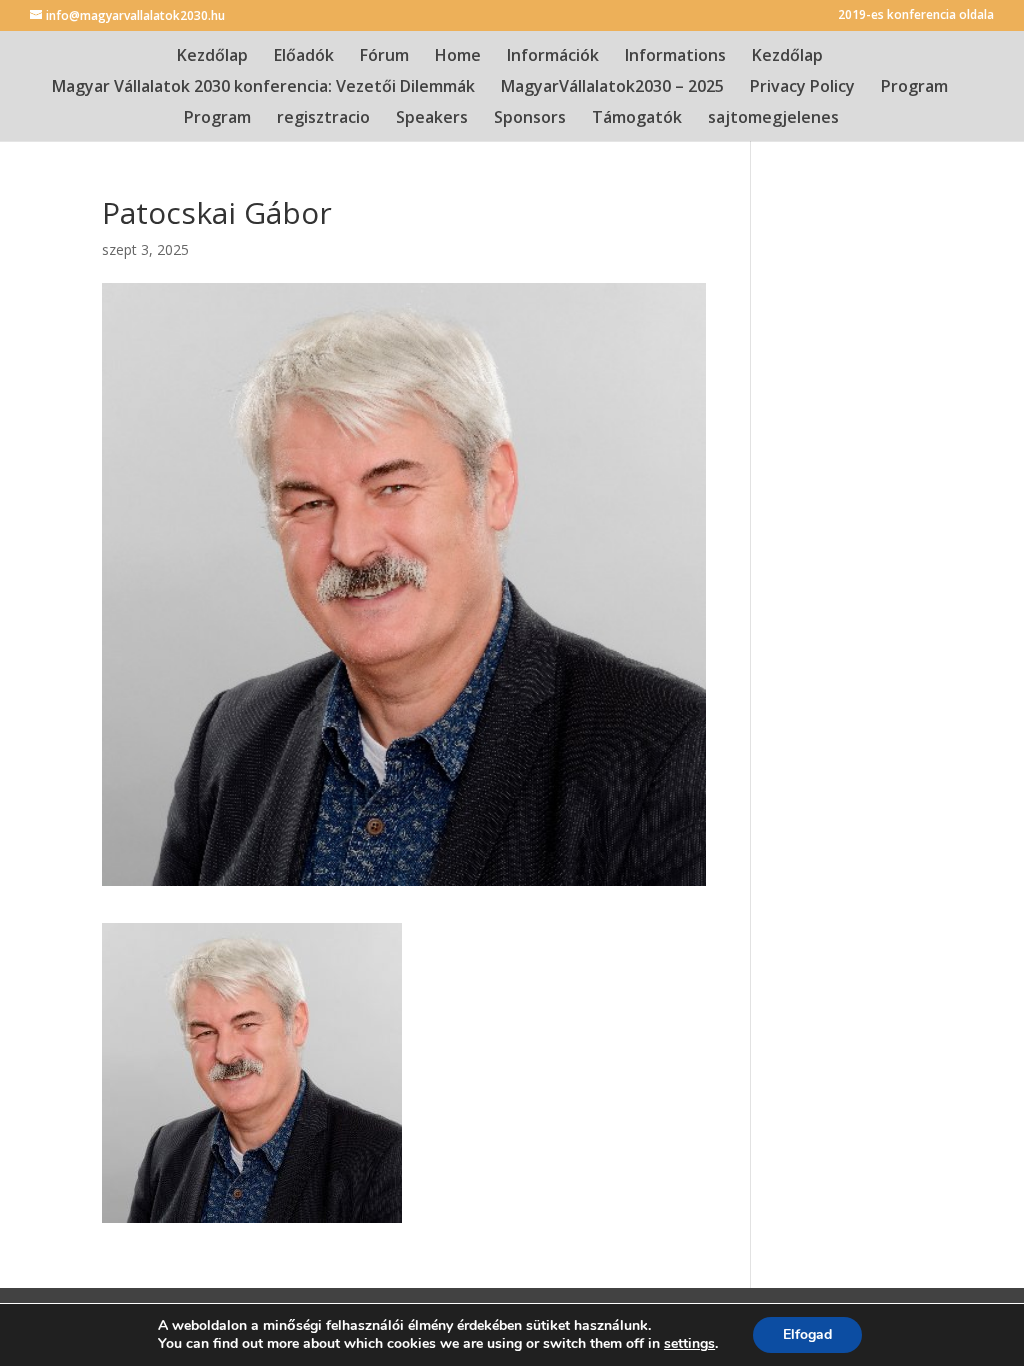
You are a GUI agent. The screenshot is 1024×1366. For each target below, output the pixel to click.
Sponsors (530, 119)
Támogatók (637, 119)
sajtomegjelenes (773, 119)
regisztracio (323, 119)
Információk (553, 57)
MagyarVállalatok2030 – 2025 (612, 88)
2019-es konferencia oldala (916, 16)
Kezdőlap (212, 57)
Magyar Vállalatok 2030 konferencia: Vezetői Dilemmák (263, 88)
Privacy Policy (802, 88)
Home (458, 57)
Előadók (304, 57)
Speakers (432, 119)
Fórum (384, 57)
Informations (675, 57)
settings (689, 1344)
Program (914, 88)
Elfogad (807, 1334)
